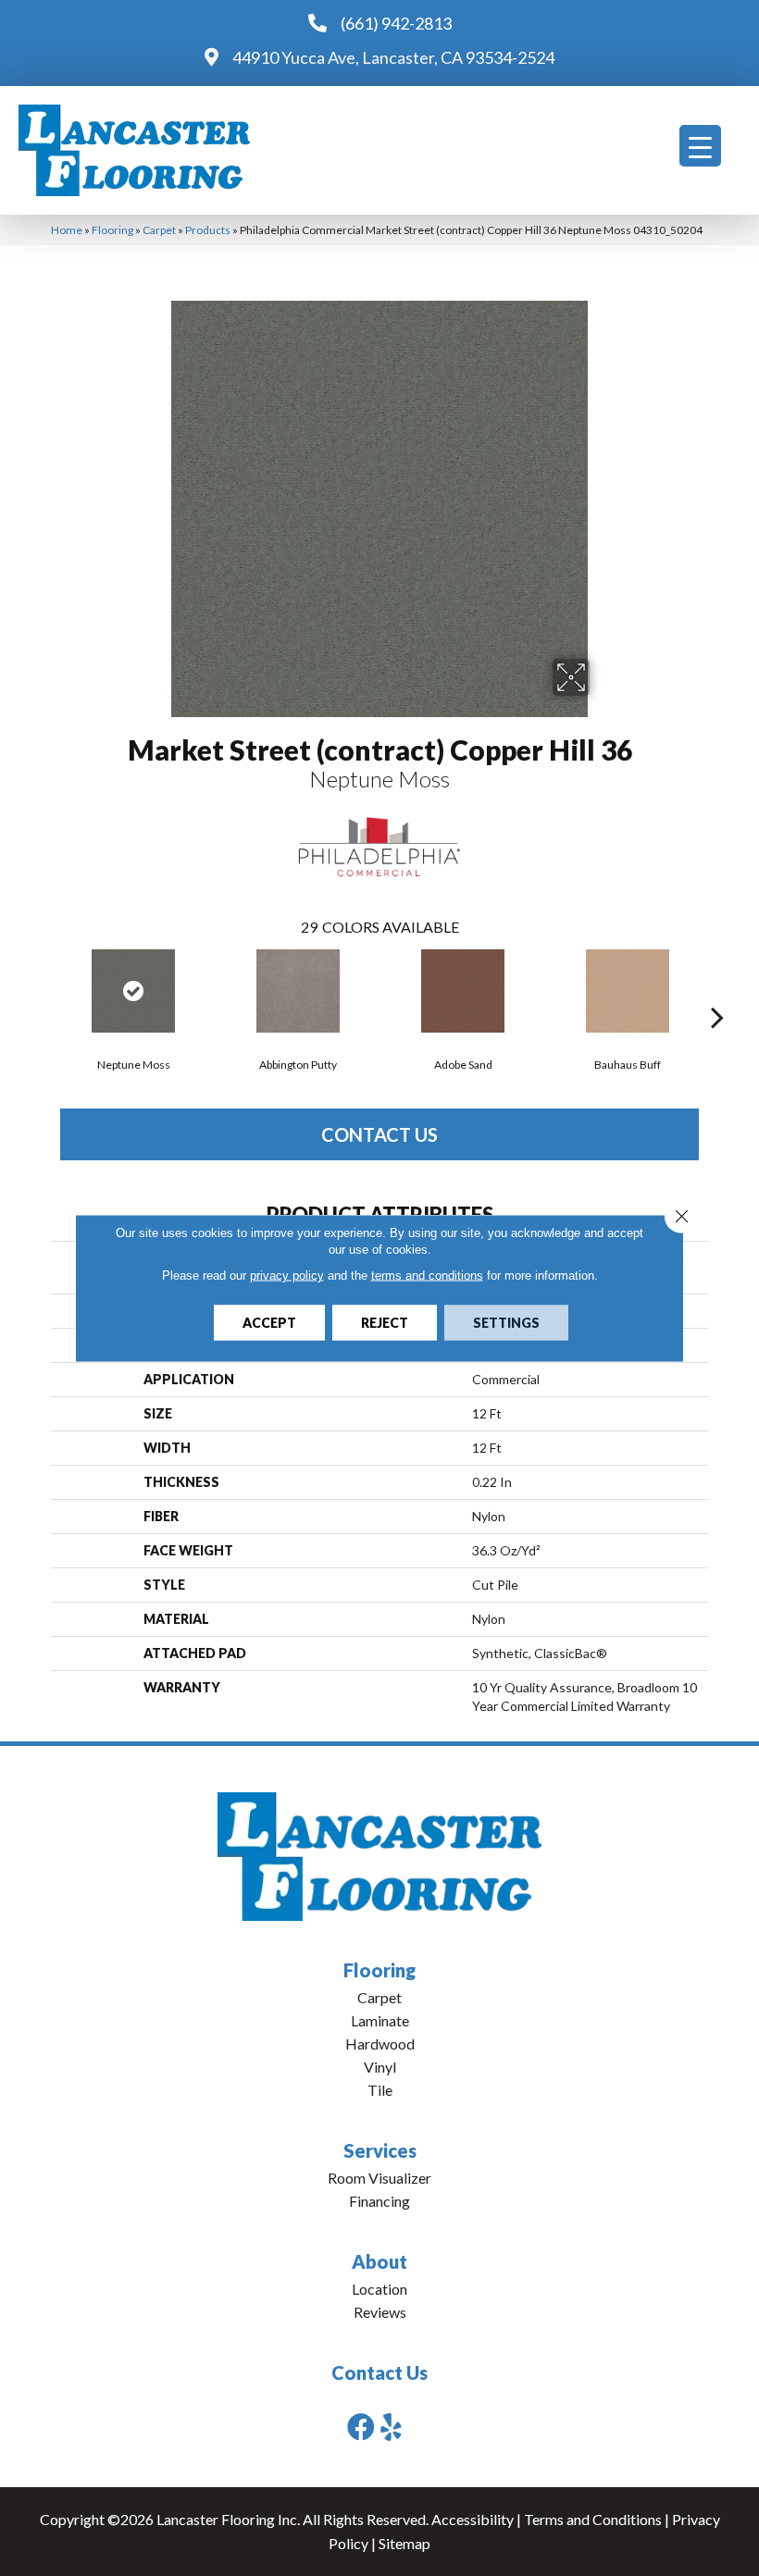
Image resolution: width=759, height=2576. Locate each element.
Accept (269, 1323)
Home (67, 230)
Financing (379, 2201)
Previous (42, 989)
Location (379, 2289)
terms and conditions (427, 1276)
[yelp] (391, 2427)
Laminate (380, 2020)
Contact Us (379, 1134)
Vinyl (380, 2067)
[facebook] (361, 2427)
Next (717, 989)
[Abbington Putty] (298, 991)
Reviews (380, 2312)
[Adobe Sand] (463, 991)
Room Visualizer (379, 2178)
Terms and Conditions (593, 2519)
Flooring (112, 230)
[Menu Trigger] (700, 146)
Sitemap (404, 2543)
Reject (385, 1323)
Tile (380, 2090)
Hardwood (380, 2043)
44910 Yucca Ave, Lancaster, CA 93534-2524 (393, 57)
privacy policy (287, 1276)
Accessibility (473, 2519)
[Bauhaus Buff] (628, 991)
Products (208, 230)
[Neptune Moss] (133, 991)
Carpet (159, 230)
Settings (506, 1323)
